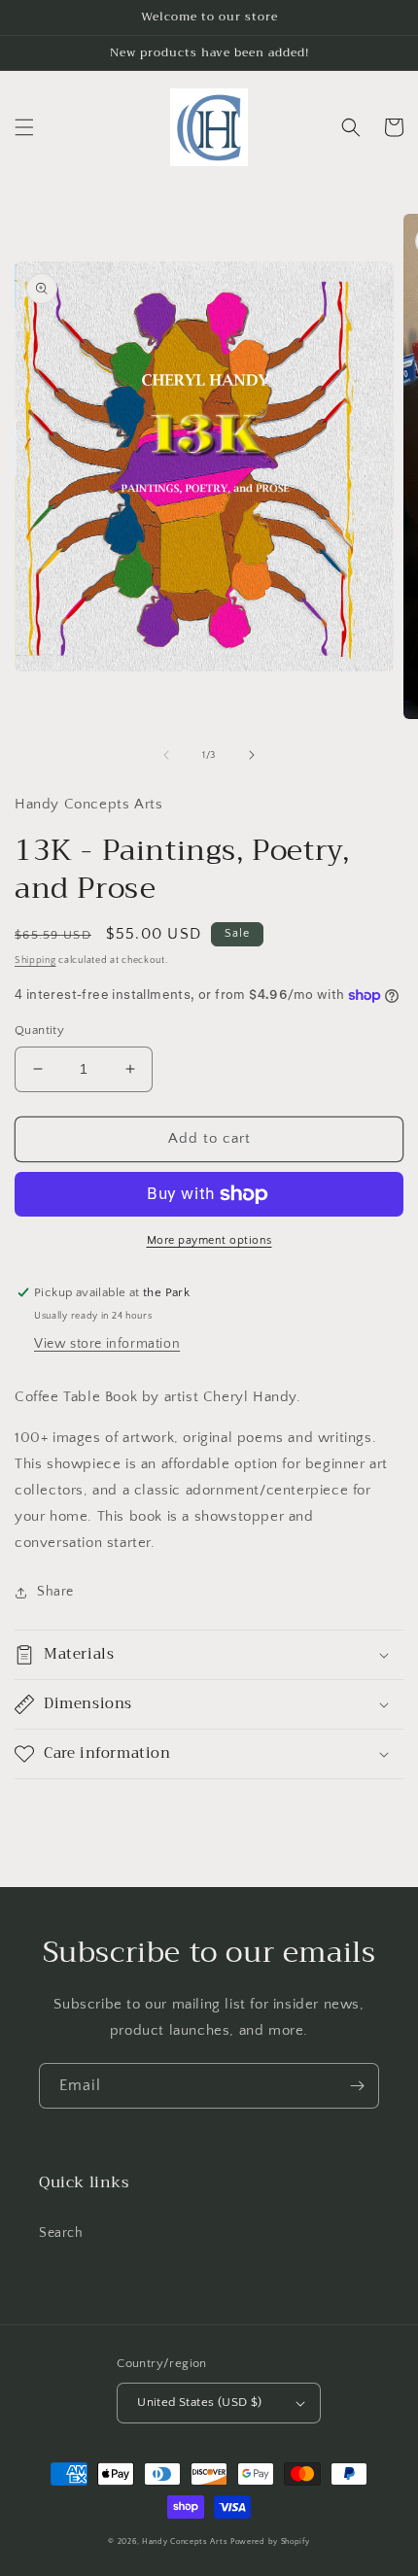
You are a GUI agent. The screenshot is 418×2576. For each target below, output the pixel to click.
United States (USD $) (199, 2402)
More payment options (209, 1240)
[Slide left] (166, 755)
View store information (107, 1344)
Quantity (39, 1030)
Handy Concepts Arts (185, 2542)
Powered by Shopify (270, 2542)
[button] (24, 127)
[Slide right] (252, 755)
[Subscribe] (357, 2086)
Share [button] (55, 1592)
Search (61, 2233)
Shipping (35, 961)
